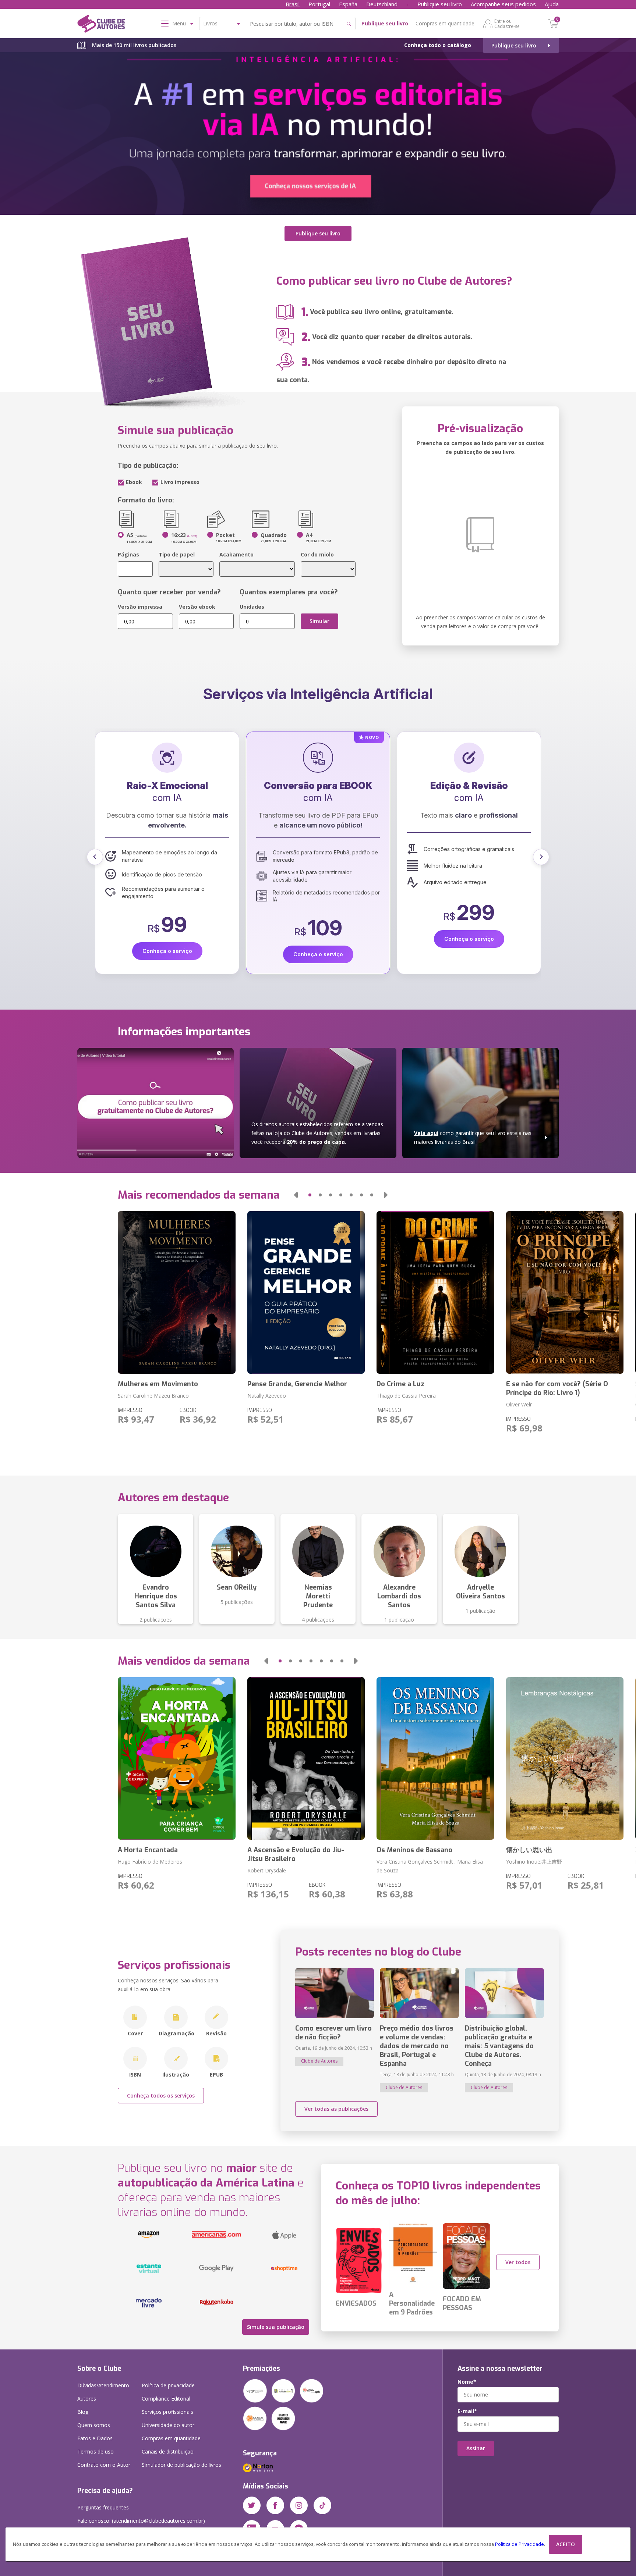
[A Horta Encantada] (176, 1758)
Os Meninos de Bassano (414, 1850)
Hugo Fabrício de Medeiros (150, 1862)
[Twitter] (252, 2505)
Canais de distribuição (168, 2452)
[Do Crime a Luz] (435, 1292)
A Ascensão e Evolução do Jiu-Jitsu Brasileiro (296, 1854)
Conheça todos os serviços (161, 2095)
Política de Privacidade (520, 2544)
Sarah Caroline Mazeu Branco (153, 1396)
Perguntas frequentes (103, 2507)
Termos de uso (96, 2452)
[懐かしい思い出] (565, 1758)
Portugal (319, 4)
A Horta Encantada (148, 1850)
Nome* (467, 2382)
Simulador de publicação (181, 2465)
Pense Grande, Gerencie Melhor (297, 1384)
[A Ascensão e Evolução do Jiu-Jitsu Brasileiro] (306, 1758)
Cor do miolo (317, 554)
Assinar (476, 2448)
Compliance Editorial (166, 2399)
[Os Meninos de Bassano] (435, 1758)
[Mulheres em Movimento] (176, 1292)
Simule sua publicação (276, 2327)
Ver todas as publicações (336, 2109)
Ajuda (552, 4)
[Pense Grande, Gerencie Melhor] (306, 1292)
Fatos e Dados (95, 2438)
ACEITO (566, 2544)
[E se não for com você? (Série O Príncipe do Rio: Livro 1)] (565, 1292)
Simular (319, 621)
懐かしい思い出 (529, 1850)
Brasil (293, 4)
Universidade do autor (168, 2425)
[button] (95, 857)
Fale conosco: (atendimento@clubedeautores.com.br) (141, 2521)
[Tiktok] (322, 2505)
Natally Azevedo (267, 1396)
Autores (87, 2399)
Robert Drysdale (267, 1870)
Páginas (128, 554)
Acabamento (236, 554)
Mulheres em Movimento (158, 1384)
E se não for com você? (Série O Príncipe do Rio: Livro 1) (557, 1388)
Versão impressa (140, 607)
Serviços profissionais (167, 2412)
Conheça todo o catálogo (438, 45)
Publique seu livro (440, 4)
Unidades (252, 607)
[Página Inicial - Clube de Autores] (101, 25)
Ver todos (518, 2262)
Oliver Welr (519, 1404)
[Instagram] (299, 2505)
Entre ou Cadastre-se (507, 24)
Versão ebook (197, 607)
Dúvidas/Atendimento (103, 2385)
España (348, 4)
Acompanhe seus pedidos (503, 4)
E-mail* (467, 2411)
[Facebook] (275, 2505)
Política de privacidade (168, 2385)
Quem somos (94, 2425)
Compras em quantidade (445, 23)
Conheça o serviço (167, 939)
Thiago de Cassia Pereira (406, 1396)
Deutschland (382, 4)
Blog (83, 2412)
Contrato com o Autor (104, 2465)
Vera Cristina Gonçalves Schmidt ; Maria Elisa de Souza (430, 1866)
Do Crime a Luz (400, 1384)
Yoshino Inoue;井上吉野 (534, 1862)
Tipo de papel (177, 554)
